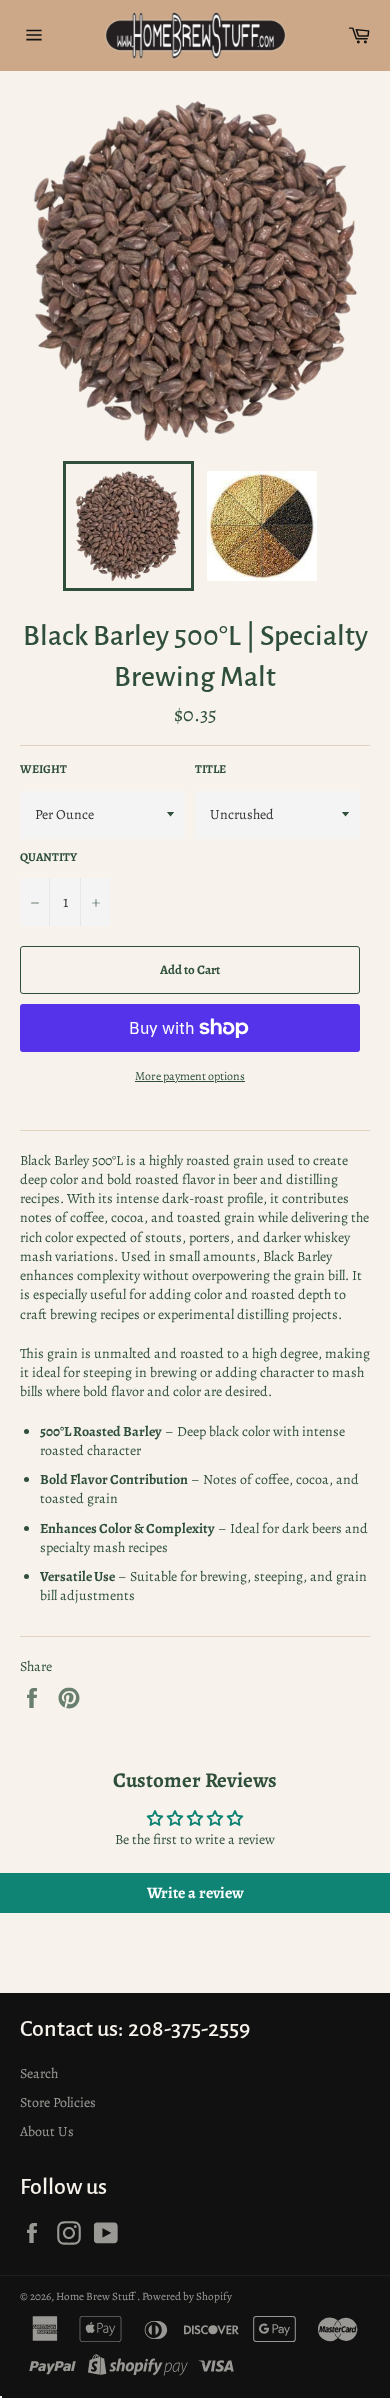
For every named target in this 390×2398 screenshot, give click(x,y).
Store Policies (58, 2102)
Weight (43, 769)
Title (210, 769)
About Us (47, 2131)
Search (39, 2073)
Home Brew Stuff (96, 2296)
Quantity (48, 857)
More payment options (190, 1076)
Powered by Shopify (187, 2296)
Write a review (195, 1893)
